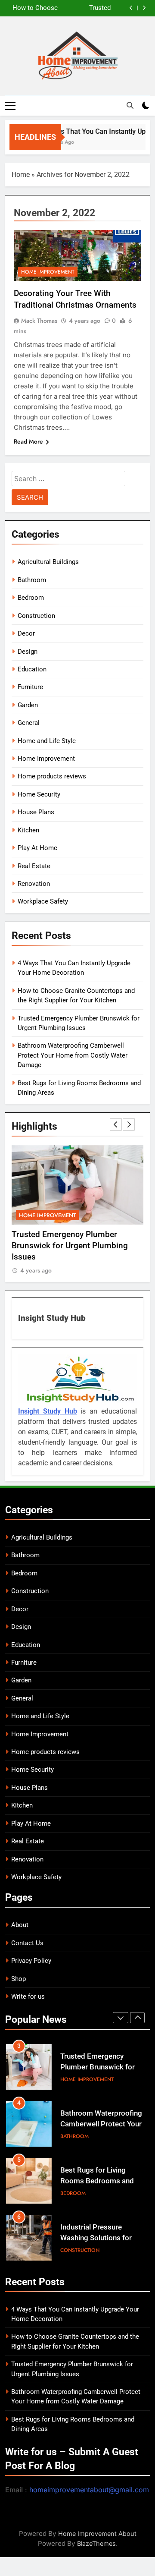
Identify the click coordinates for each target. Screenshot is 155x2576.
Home (21, 175)
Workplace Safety (43, 901)
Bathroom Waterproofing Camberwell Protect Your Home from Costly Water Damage (73, 1055)
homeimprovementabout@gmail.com (89, 2490)
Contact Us (27, 1943)
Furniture (30, 687)
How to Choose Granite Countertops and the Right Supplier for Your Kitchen (33, 8)
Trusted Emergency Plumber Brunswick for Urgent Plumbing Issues (87, 8)
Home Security (39, 794)
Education (32, 669)
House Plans (36, 812)
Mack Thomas (39, 321)
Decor (26, 633)
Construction (36, 616)
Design (28, 652)
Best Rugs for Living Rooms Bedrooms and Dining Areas (97, 2181)
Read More (28, 441)
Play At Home (37, 848)
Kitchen (28, 830)
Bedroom (31, 598)
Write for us (28, 1997)
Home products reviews (52, 776)
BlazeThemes (96, 2543)
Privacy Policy (31, 1961)
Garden (28, 705)
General (29, 723)
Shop (19, 1979)
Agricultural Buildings (48, 562)
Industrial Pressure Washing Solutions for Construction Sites (96, 2238)
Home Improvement (48, 272)
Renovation (34, 884)
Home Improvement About (97, 2533)
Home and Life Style (47, 741)
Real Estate (34, 866)
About (20, 1925)
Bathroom (32, 580)
